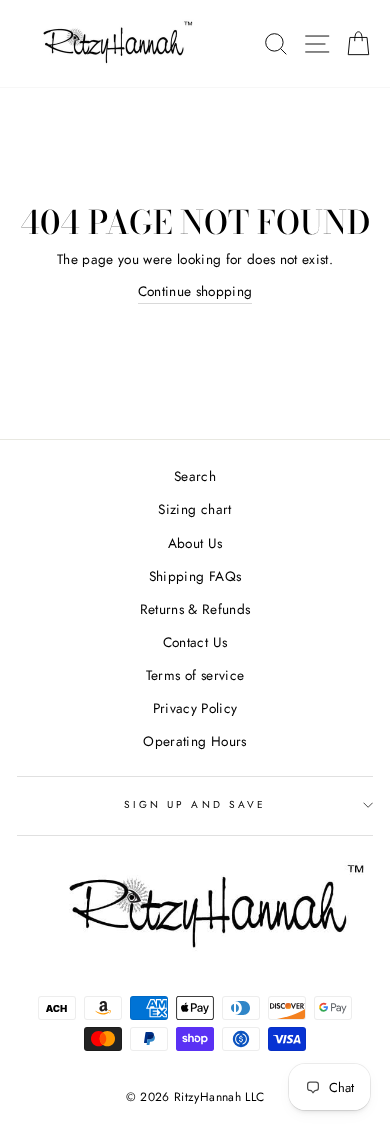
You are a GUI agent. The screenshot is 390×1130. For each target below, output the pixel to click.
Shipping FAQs (195, 576)
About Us (195, 543)
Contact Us (195, 642)
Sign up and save (195, 804)
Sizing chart (194, 509)
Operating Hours (194, 741)
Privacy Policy (195, 708)
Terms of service (195, 675)
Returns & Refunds (195, 609)
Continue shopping (195, 291)
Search (195, 476)
